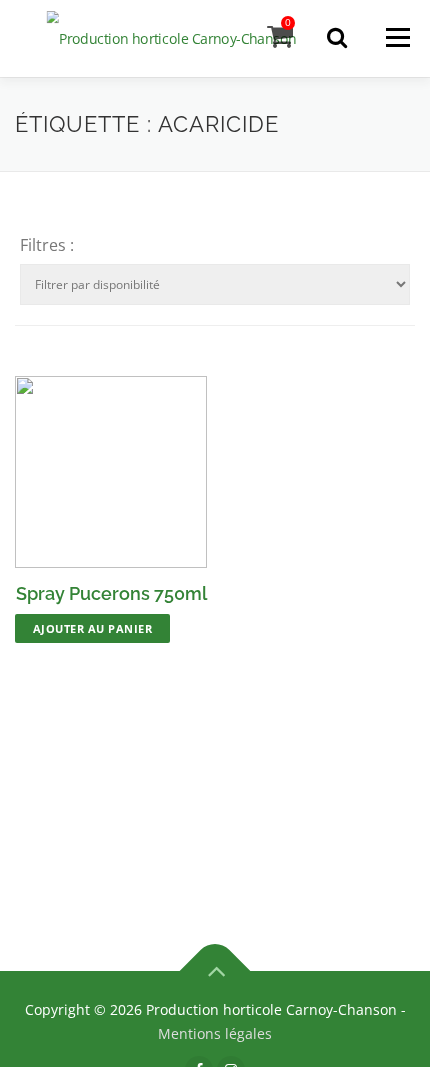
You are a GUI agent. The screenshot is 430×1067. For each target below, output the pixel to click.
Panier (288, 22)
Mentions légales (215, 1033)
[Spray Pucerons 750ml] (111, 472)
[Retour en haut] (215, 971)
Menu (397, 37)
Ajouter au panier (93, 628)
